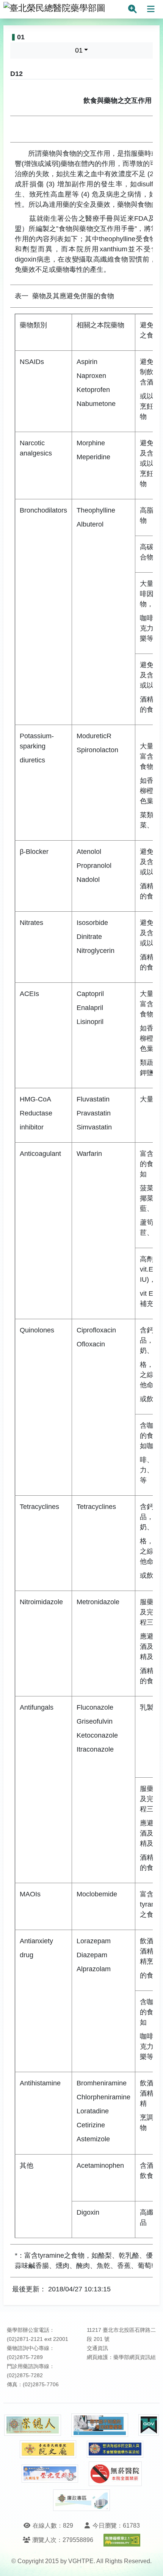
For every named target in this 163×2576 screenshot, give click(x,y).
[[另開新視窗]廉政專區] (81, 2500)
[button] (150, 2563)
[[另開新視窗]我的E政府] (149, 2425)
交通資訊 (97, 2348)
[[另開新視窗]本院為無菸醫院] (115, 2474)
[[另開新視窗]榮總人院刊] (33, 2425)
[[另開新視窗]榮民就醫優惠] (100, 2425)
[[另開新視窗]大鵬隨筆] (50, 2474)
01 (79, 50)
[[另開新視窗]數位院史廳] (48, 2449)
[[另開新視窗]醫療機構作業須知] (115, 2449)
